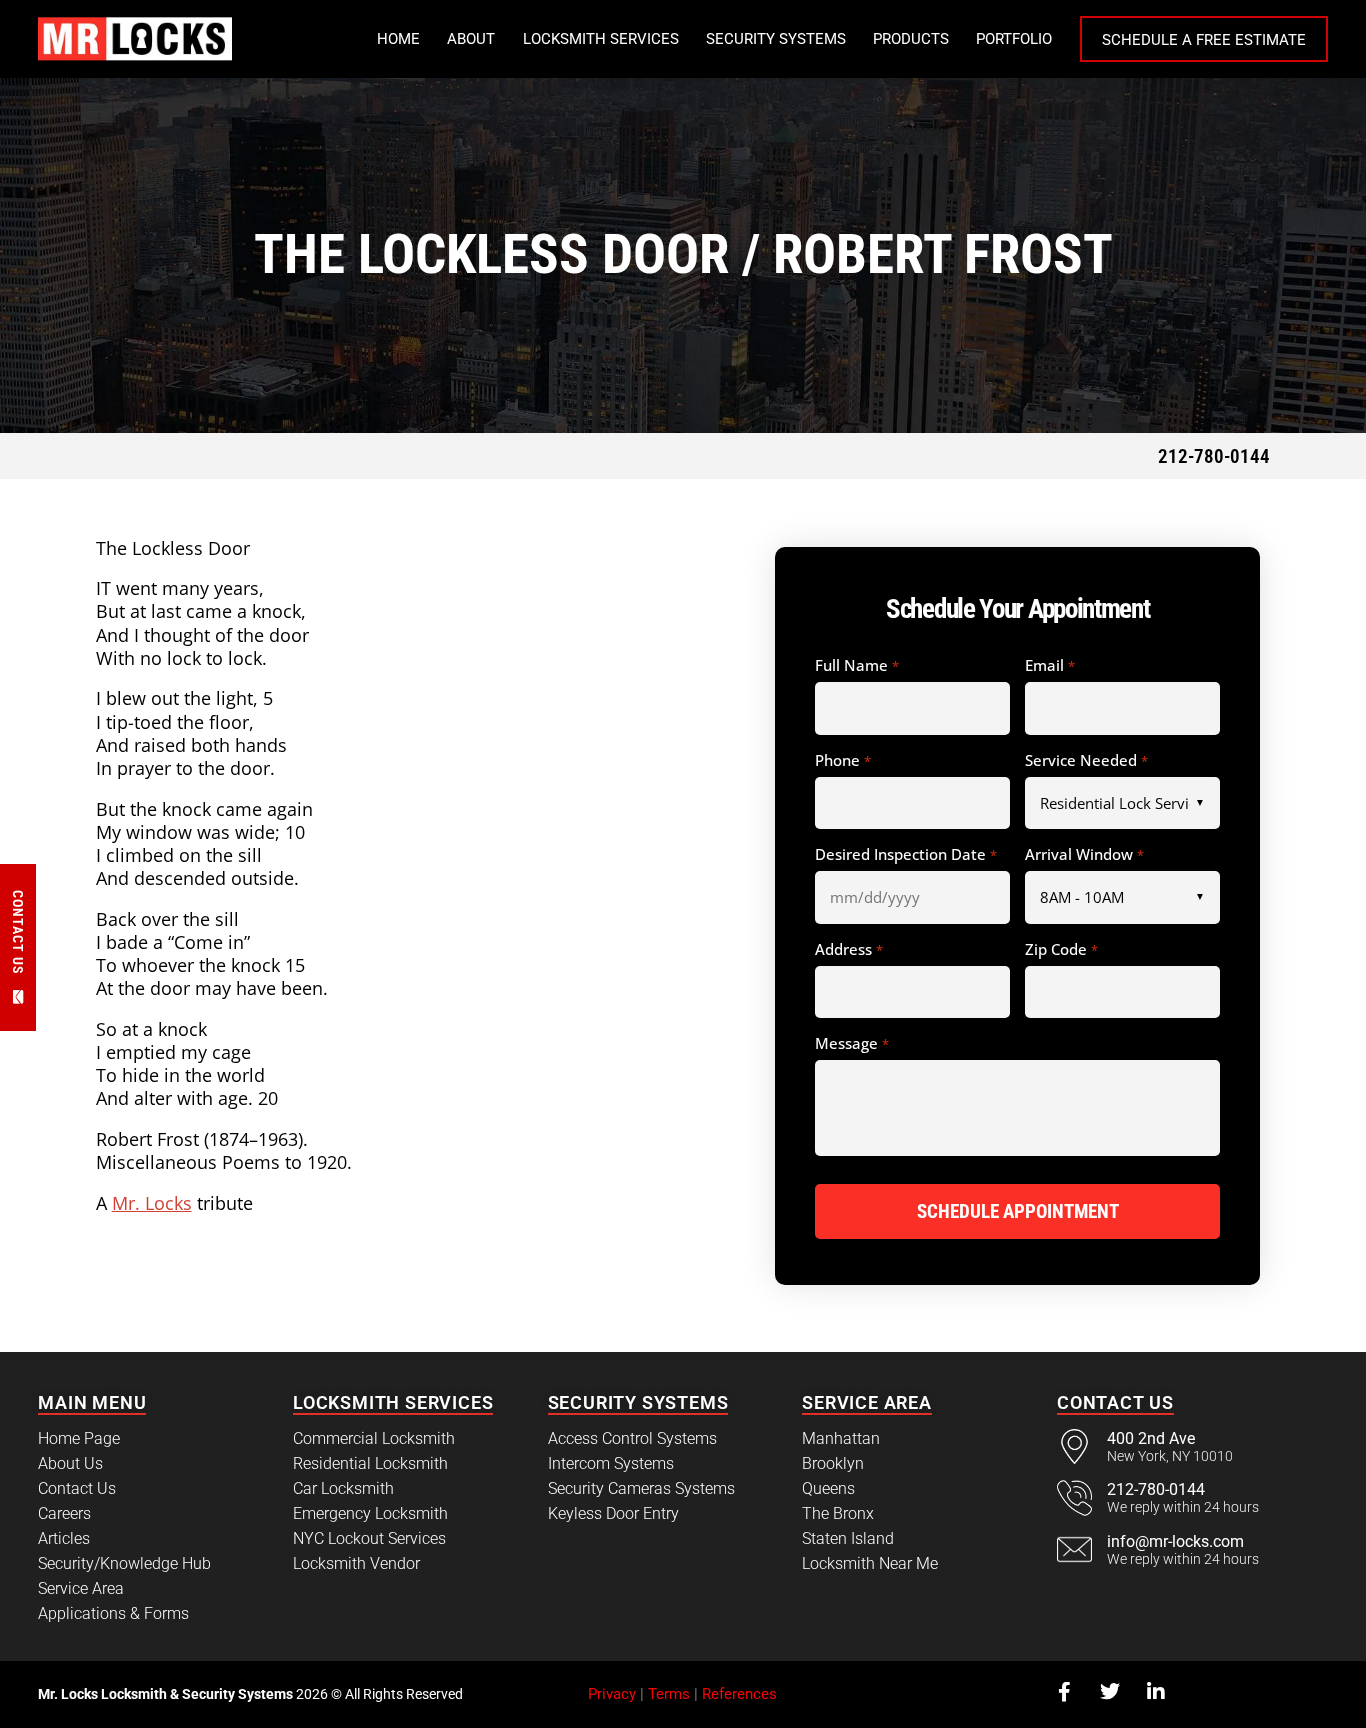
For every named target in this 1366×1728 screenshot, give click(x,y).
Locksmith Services (601, 39)
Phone (842, 761)
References (739, 1694)
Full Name (856, 666)
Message (851, 1044)
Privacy (612, 1694)
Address (848, 950)
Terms (669, 1694)
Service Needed (1086, 761)
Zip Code (1061, 950)
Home (398, 39)
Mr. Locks (152, 1203)
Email (1049, 666)
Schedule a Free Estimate (1204, 40)
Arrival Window (1084, 855)
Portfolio (1014, 39)
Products (911, 39)
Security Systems (776, 39)
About (471, 39)
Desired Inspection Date (905, 855)
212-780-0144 (1214, 456)
